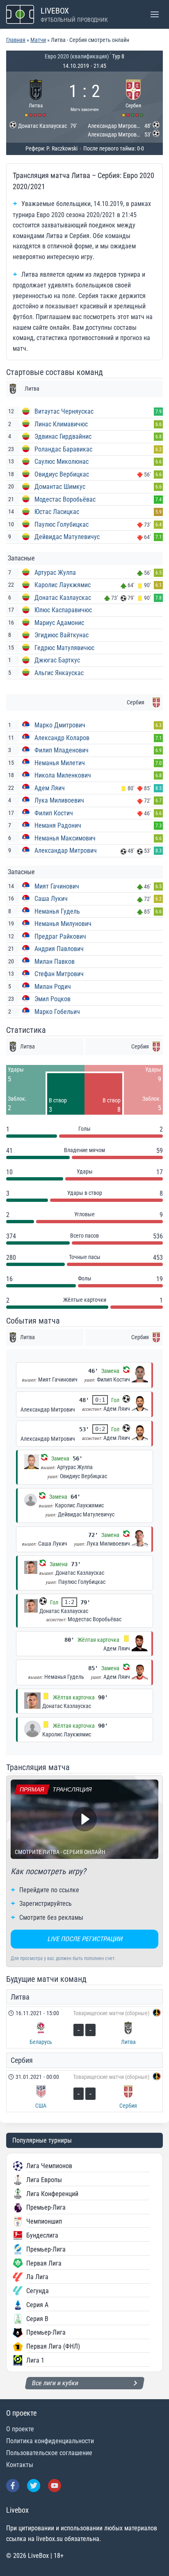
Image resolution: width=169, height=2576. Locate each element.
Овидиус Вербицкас (62, 474)
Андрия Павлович (59, 949)
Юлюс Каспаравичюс (63, 610)
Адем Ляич (50, 788)
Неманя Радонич (58, 825)
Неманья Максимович (65, 838)
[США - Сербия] (84, 2091)
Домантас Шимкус (60, 487)
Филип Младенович (62, 750)
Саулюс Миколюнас (62, 462)
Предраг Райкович (60, 936)
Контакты (20, 2465)
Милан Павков (55, 962)
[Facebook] (13, 2486)
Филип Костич (54, 813)
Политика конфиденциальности (50, 2441)
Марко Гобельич (57, 1012)
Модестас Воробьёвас (65, 499)
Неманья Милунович (63, 924)
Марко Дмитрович (60, 725)
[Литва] (36, 97)
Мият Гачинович (57, 886)
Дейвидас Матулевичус (67, 537)
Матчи (38, 40)
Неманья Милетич (60, 763)
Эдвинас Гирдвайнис (63, 436)
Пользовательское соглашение (49, 2453)
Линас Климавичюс (61, 424)
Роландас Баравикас (63, 449)
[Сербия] (134, 97)
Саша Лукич (51, 899)
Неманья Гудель (57, 911)
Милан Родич (53, 987)
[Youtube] (55, 2486)
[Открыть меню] (154, 14)
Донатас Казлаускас (63, 598)
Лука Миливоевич (59, 800)
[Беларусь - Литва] (84, 2027)
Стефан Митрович (59, 974)
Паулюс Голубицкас (62, 524)
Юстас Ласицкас (57, 512)
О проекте (20, 2429)
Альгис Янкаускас (59, 673)
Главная (16, 40)
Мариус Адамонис (59, 623)
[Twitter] (34, 2486)
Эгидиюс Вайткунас (62, 635)
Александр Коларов (62, 738)
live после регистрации (85, 1939)
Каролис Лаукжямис (63, 585)
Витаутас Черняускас (64, 411)
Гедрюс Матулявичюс (64, 648)
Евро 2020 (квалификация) (77, 56)
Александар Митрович (66, 851)
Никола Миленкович (63, 775)
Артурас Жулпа (55, 573)
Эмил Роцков (53, 999)
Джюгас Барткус (57, 660)
